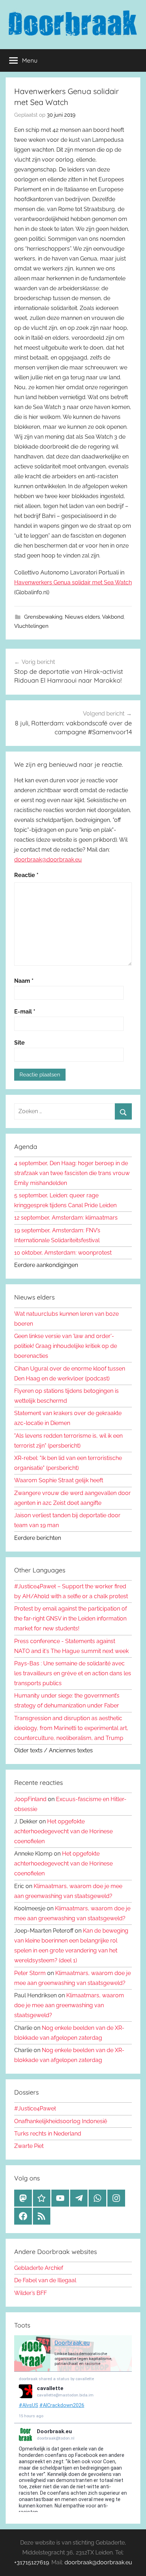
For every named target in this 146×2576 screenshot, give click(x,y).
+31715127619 (32, 2562)
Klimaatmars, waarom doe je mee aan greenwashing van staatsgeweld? (69, 2005)
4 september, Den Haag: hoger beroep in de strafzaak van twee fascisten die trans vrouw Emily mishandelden (72, 1173)
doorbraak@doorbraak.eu (48, 860)
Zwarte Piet (29, 2146)
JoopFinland (30, 1799)
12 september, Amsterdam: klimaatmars (66, 1218)
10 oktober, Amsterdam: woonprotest (63, 1253)
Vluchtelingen (31, 626)
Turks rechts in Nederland (48, 2134)
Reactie (26, 875)
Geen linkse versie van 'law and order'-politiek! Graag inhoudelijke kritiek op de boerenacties (66, 1346)
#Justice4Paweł (35, 2108)
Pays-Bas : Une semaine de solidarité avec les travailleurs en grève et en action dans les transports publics (73, 1673)
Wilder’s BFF (30, 2293)
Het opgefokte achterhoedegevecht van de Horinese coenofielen (63, 1831)
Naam (24, 981)
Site (19, 1043)
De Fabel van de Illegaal (45, 2280)
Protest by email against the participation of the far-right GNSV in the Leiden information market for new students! (71, 1619)
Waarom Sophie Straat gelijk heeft (59, 1480)
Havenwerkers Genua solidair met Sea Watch (73, 582)
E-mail (25, 1012)
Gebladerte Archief (39, 2268)
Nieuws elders (82, 617)
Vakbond (113, 617)
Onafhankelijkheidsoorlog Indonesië (61, 2121)
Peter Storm (30, 1973)
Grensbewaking (43, 617)
